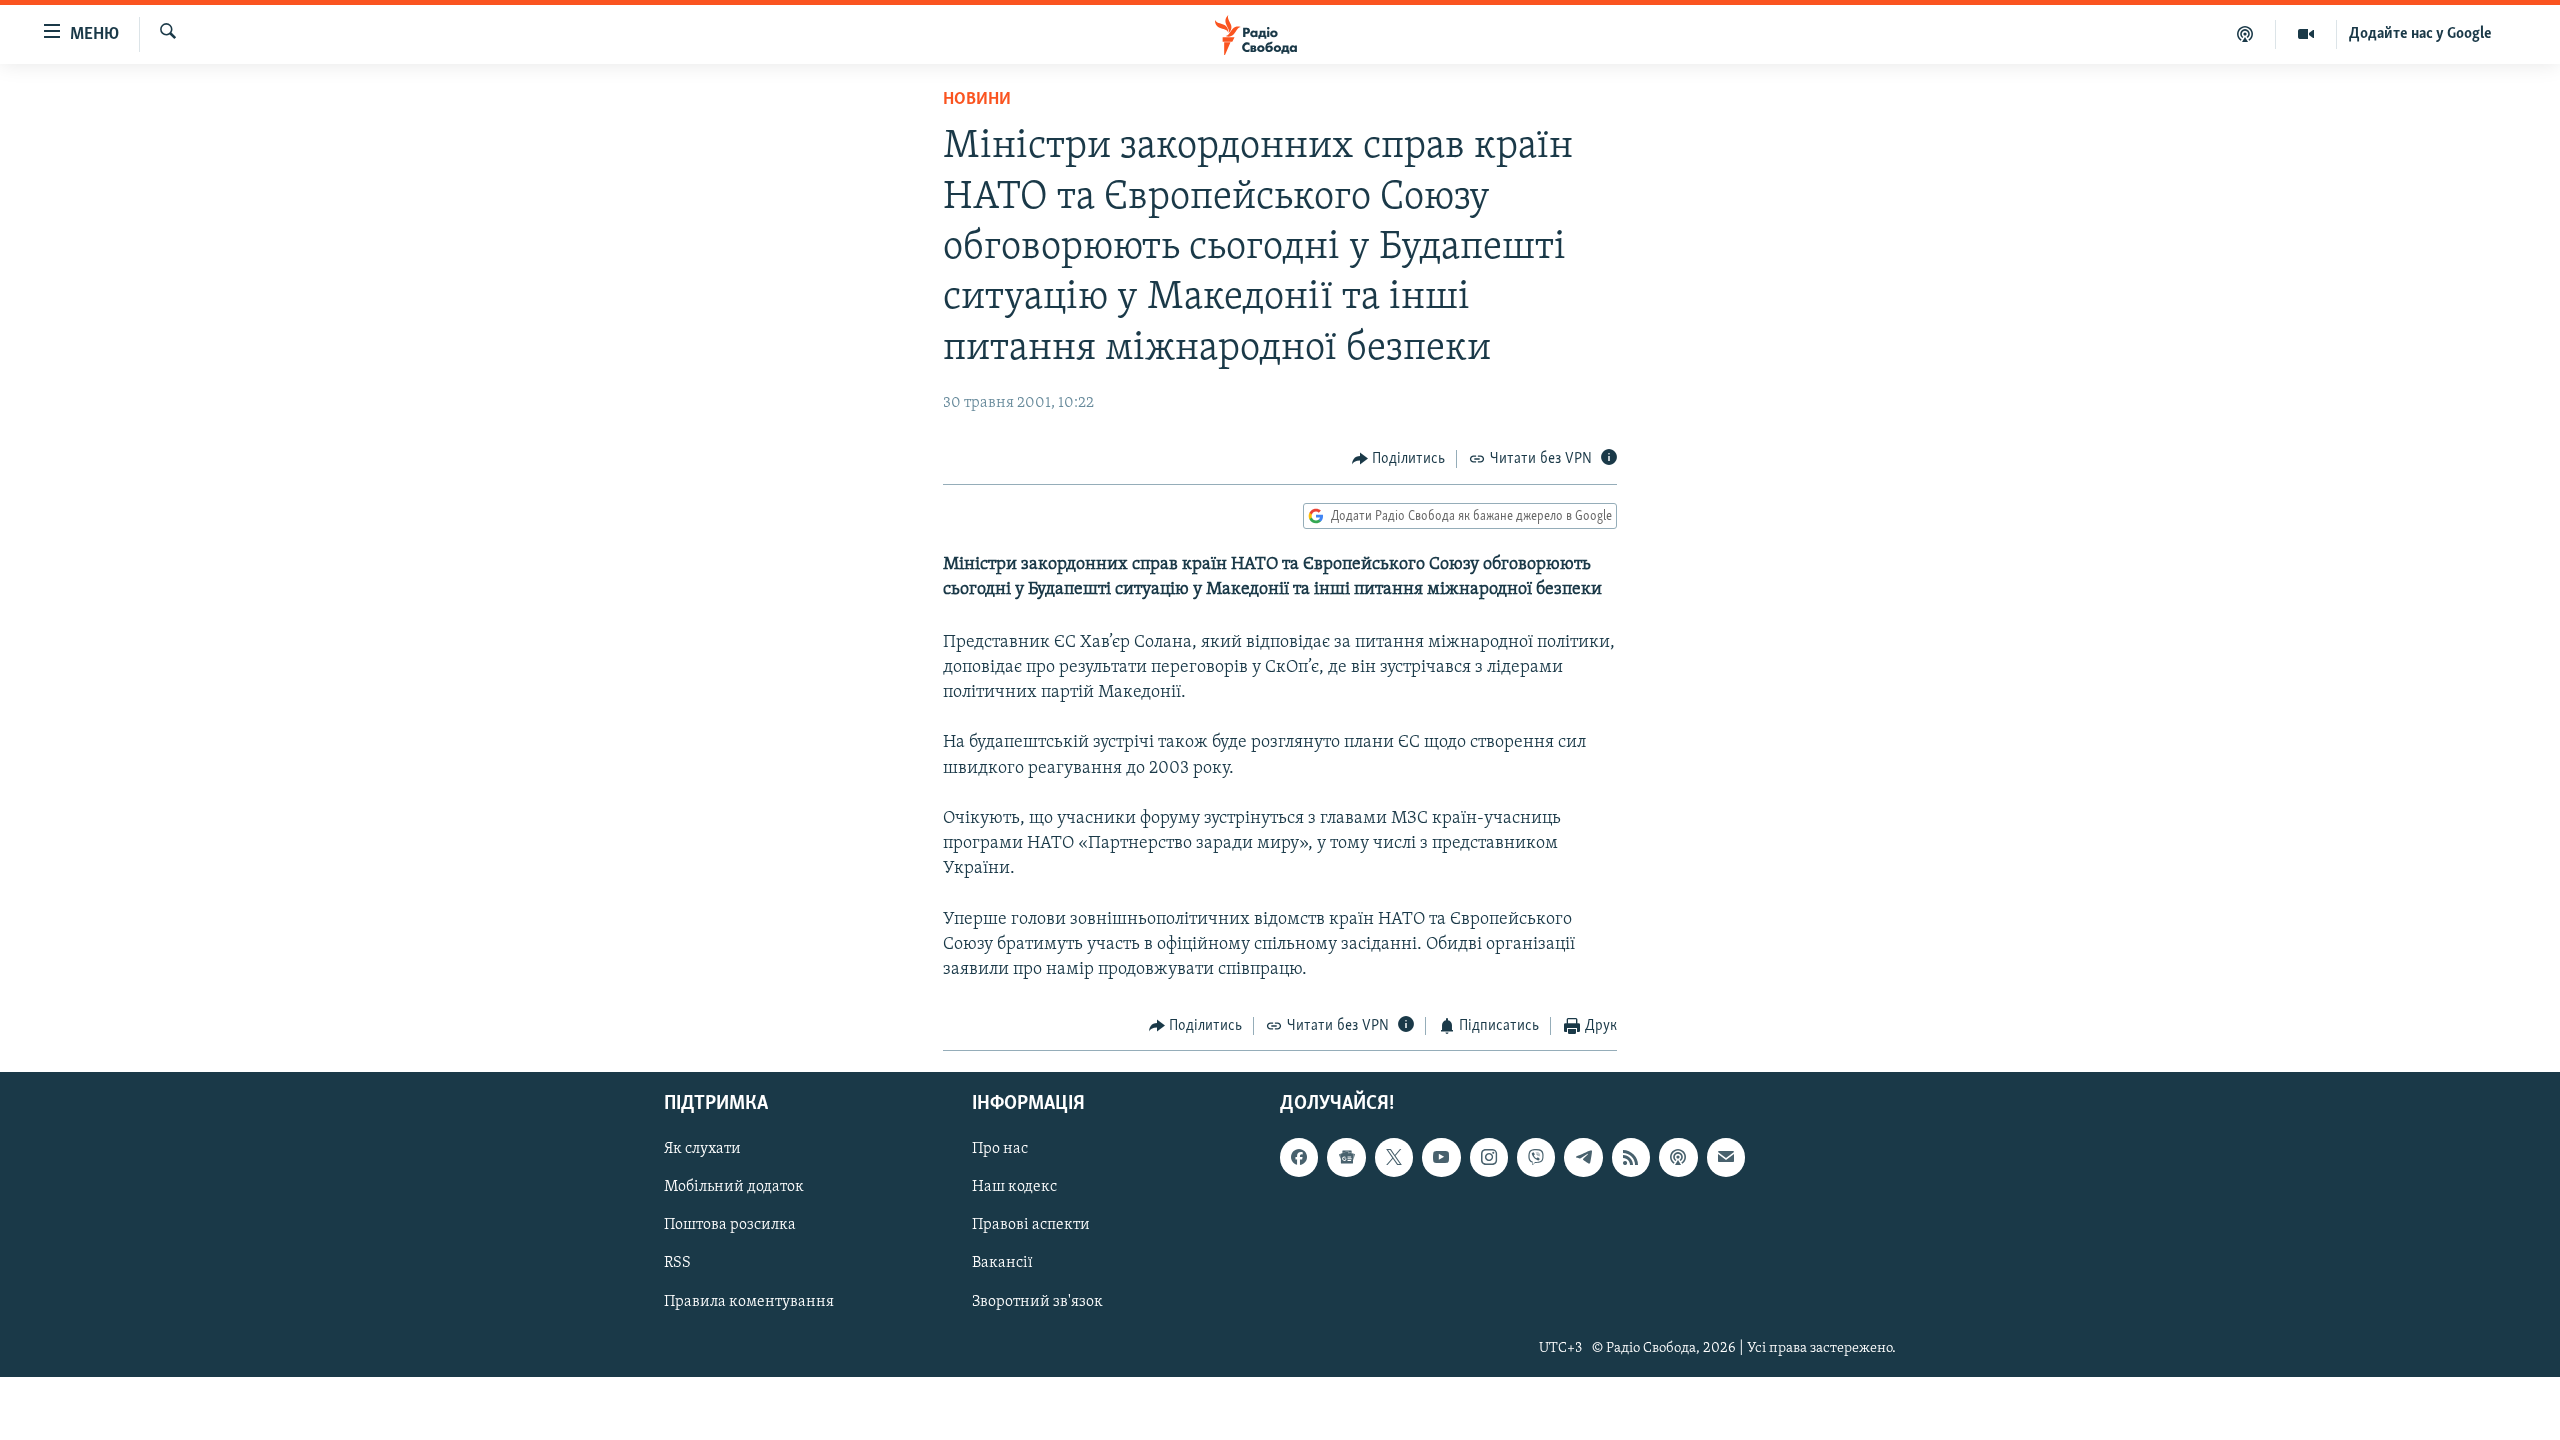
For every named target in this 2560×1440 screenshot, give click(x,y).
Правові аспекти (1031, 1225)
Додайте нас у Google (2420, 34)
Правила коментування (749, 1301)
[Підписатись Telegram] (1583, 1157)
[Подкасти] (2245, 34)
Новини (977, 100)
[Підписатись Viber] (1536, 1157)
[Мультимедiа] (2306, 34)
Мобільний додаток (734, 1187)
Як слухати (702, 1149)
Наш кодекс (1014, 1187)
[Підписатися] (1726, 1157)
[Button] (1399, 459)
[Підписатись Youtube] (1441, 1157)
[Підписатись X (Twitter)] (1394, 1157)
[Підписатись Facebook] (1299, 1157)
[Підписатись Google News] (1346, 1157)
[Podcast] (1678, 1157)
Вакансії (1002, 1263)
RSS (677, 1263)
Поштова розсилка (730, 1225)
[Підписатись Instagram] (1489, 1157)
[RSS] (1631, 1157)
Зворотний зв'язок (1037, 1301)
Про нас (1000, 1149)
